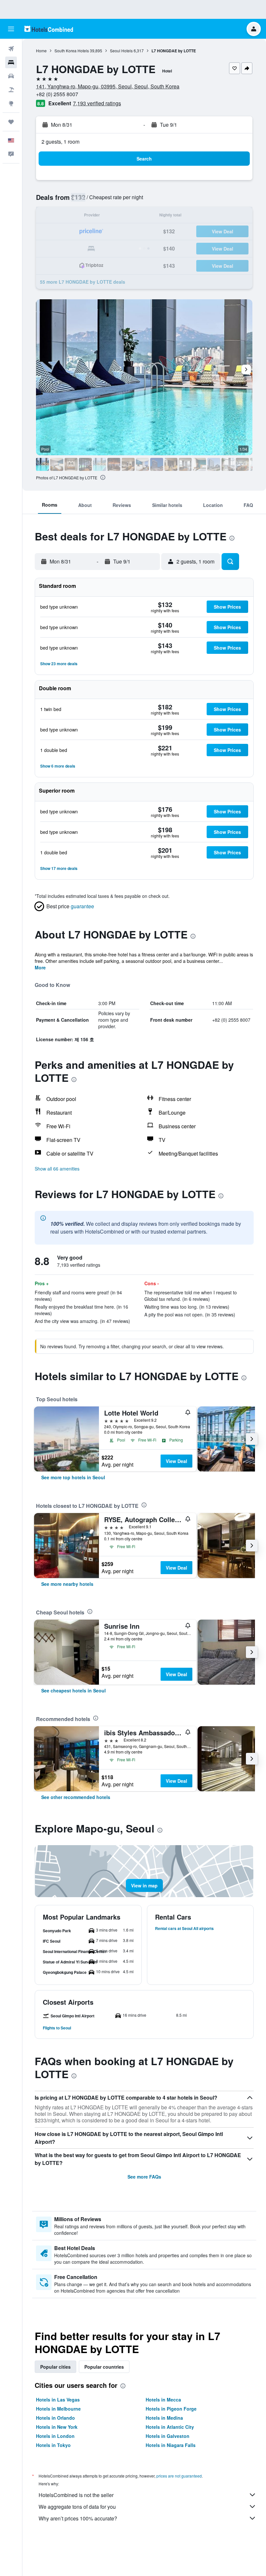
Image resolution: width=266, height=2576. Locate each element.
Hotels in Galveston (168, 2436)
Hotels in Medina (164, 2418)
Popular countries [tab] (104, 2367)
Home (41, 51)
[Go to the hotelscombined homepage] (49, 29)
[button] (11, 29)
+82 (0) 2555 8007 (57, 94)
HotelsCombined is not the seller (76, 2495)
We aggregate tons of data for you (77, 2507)
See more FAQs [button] (144, 2177)
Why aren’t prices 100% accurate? (78, 2518)
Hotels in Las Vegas (58, 2400)
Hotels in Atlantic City (170, 2427)
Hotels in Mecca (163, 2400)
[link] (73, 1477)
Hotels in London (55, 2436)
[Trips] (11, 122)
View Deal (176, 1461)
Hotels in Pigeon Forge (171, 2409)
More (40, 967)
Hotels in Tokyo (53, 2445)
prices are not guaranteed (179, 2476)
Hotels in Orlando (55, 2418)
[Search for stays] (11, 62)
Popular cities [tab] (55, 2367)
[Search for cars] (11, 76)
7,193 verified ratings (97, 103)
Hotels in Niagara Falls (171, 2445)
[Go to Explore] (11, 103)
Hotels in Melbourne (58, 2409)
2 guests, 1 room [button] (60, 142)
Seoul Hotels (121, 51)
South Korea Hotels (72, 51)
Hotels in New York (57, 2427)
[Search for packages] (11, 90)
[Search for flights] (11, 49)
